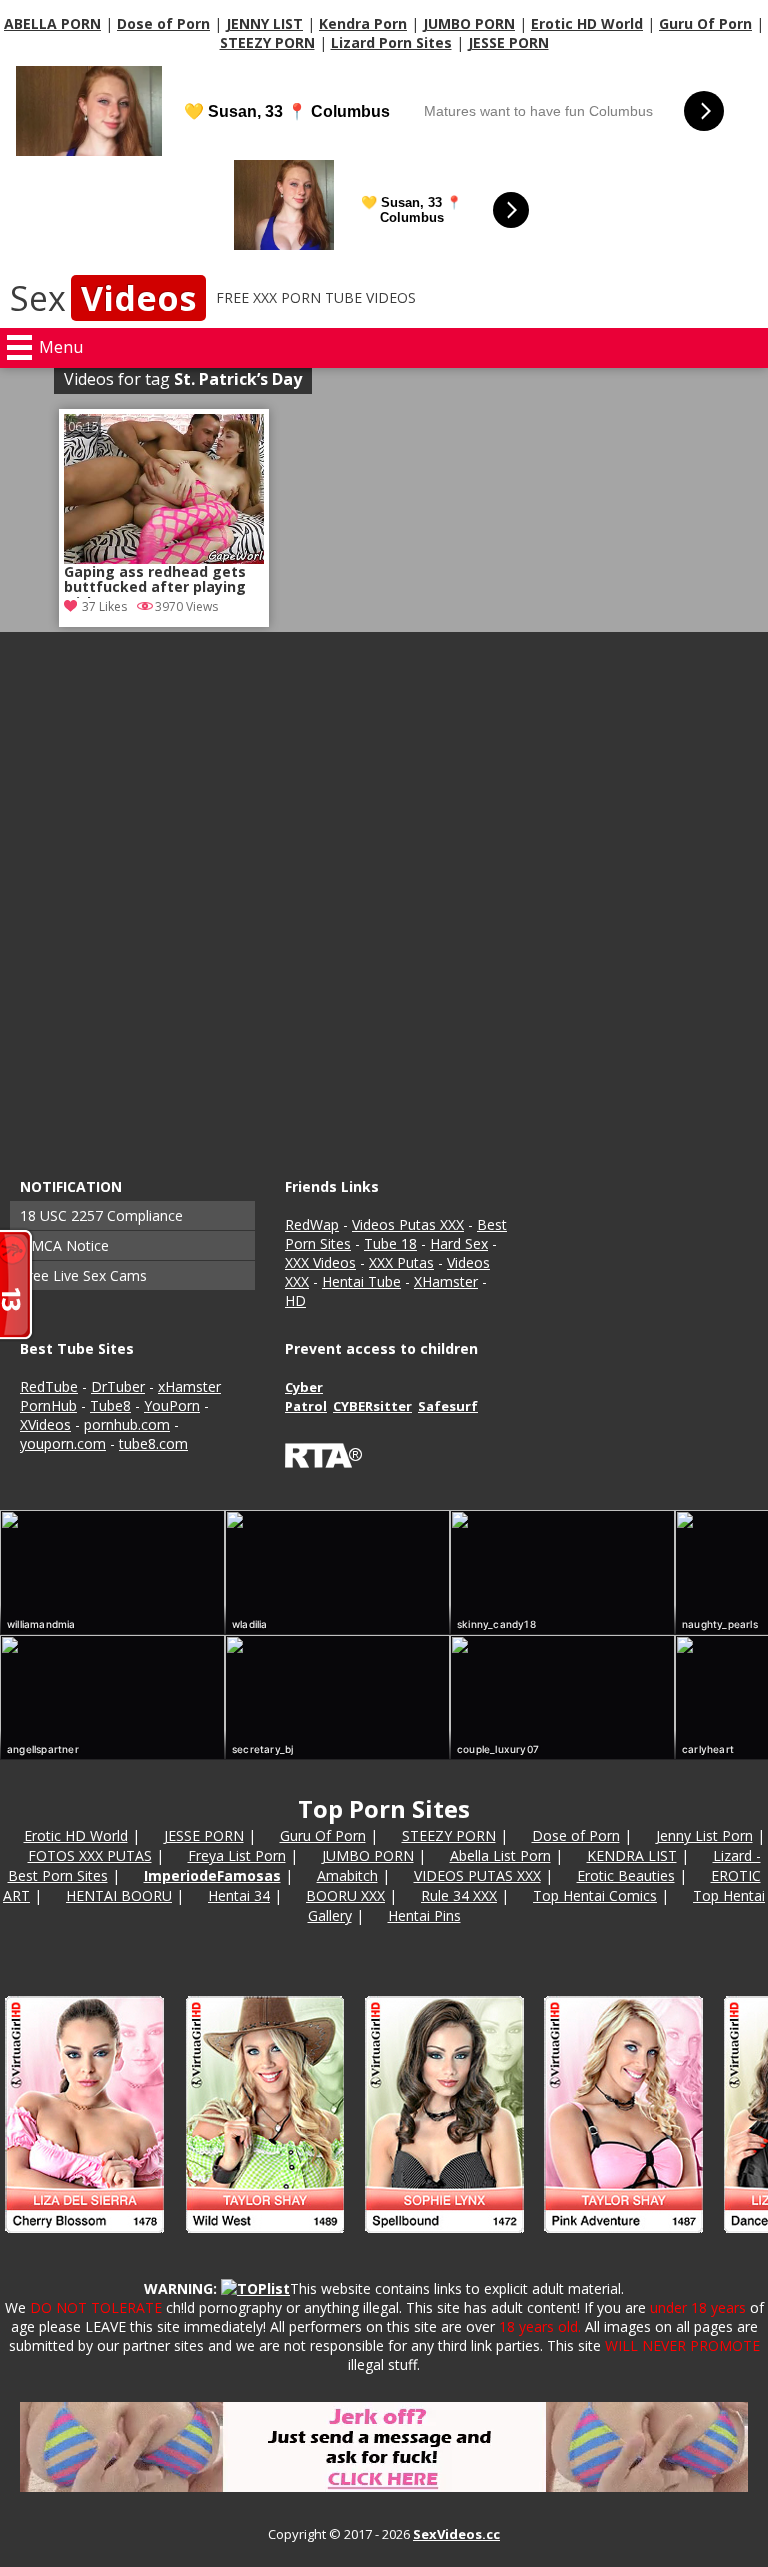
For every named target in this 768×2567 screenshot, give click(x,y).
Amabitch (347, 1875)
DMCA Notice (64, 1245)
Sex (103, 298)
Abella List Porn (500, 1855)
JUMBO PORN (469, 23)
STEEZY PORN (267, 42)
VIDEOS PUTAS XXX (477, 1875)
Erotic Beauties (626, 1875)
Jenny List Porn (704, 1835)
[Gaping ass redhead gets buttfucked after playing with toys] (164, 489)
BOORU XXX (345, 1895)
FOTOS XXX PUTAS (90, 1855)
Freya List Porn (237, 1855)
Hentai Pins (424, 1915)
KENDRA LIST (632, 1855)
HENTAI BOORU (119, 1895)
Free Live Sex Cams (83, 1275)
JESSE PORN (508, 42)
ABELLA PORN (52, 23)
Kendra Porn (363, 23)
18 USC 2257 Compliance (101, 1215)
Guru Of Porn (705, 23)
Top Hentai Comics (595, 1895)
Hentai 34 (239, 1895)
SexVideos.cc (456, 2534)
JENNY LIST (264, 23)
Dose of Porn (163, 23)
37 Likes (104, 606)
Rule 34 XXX (459, 1895)
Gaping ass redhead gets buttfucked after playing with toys (155, 581)
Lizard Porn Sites (391, 42)
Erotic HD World (587, 23)
